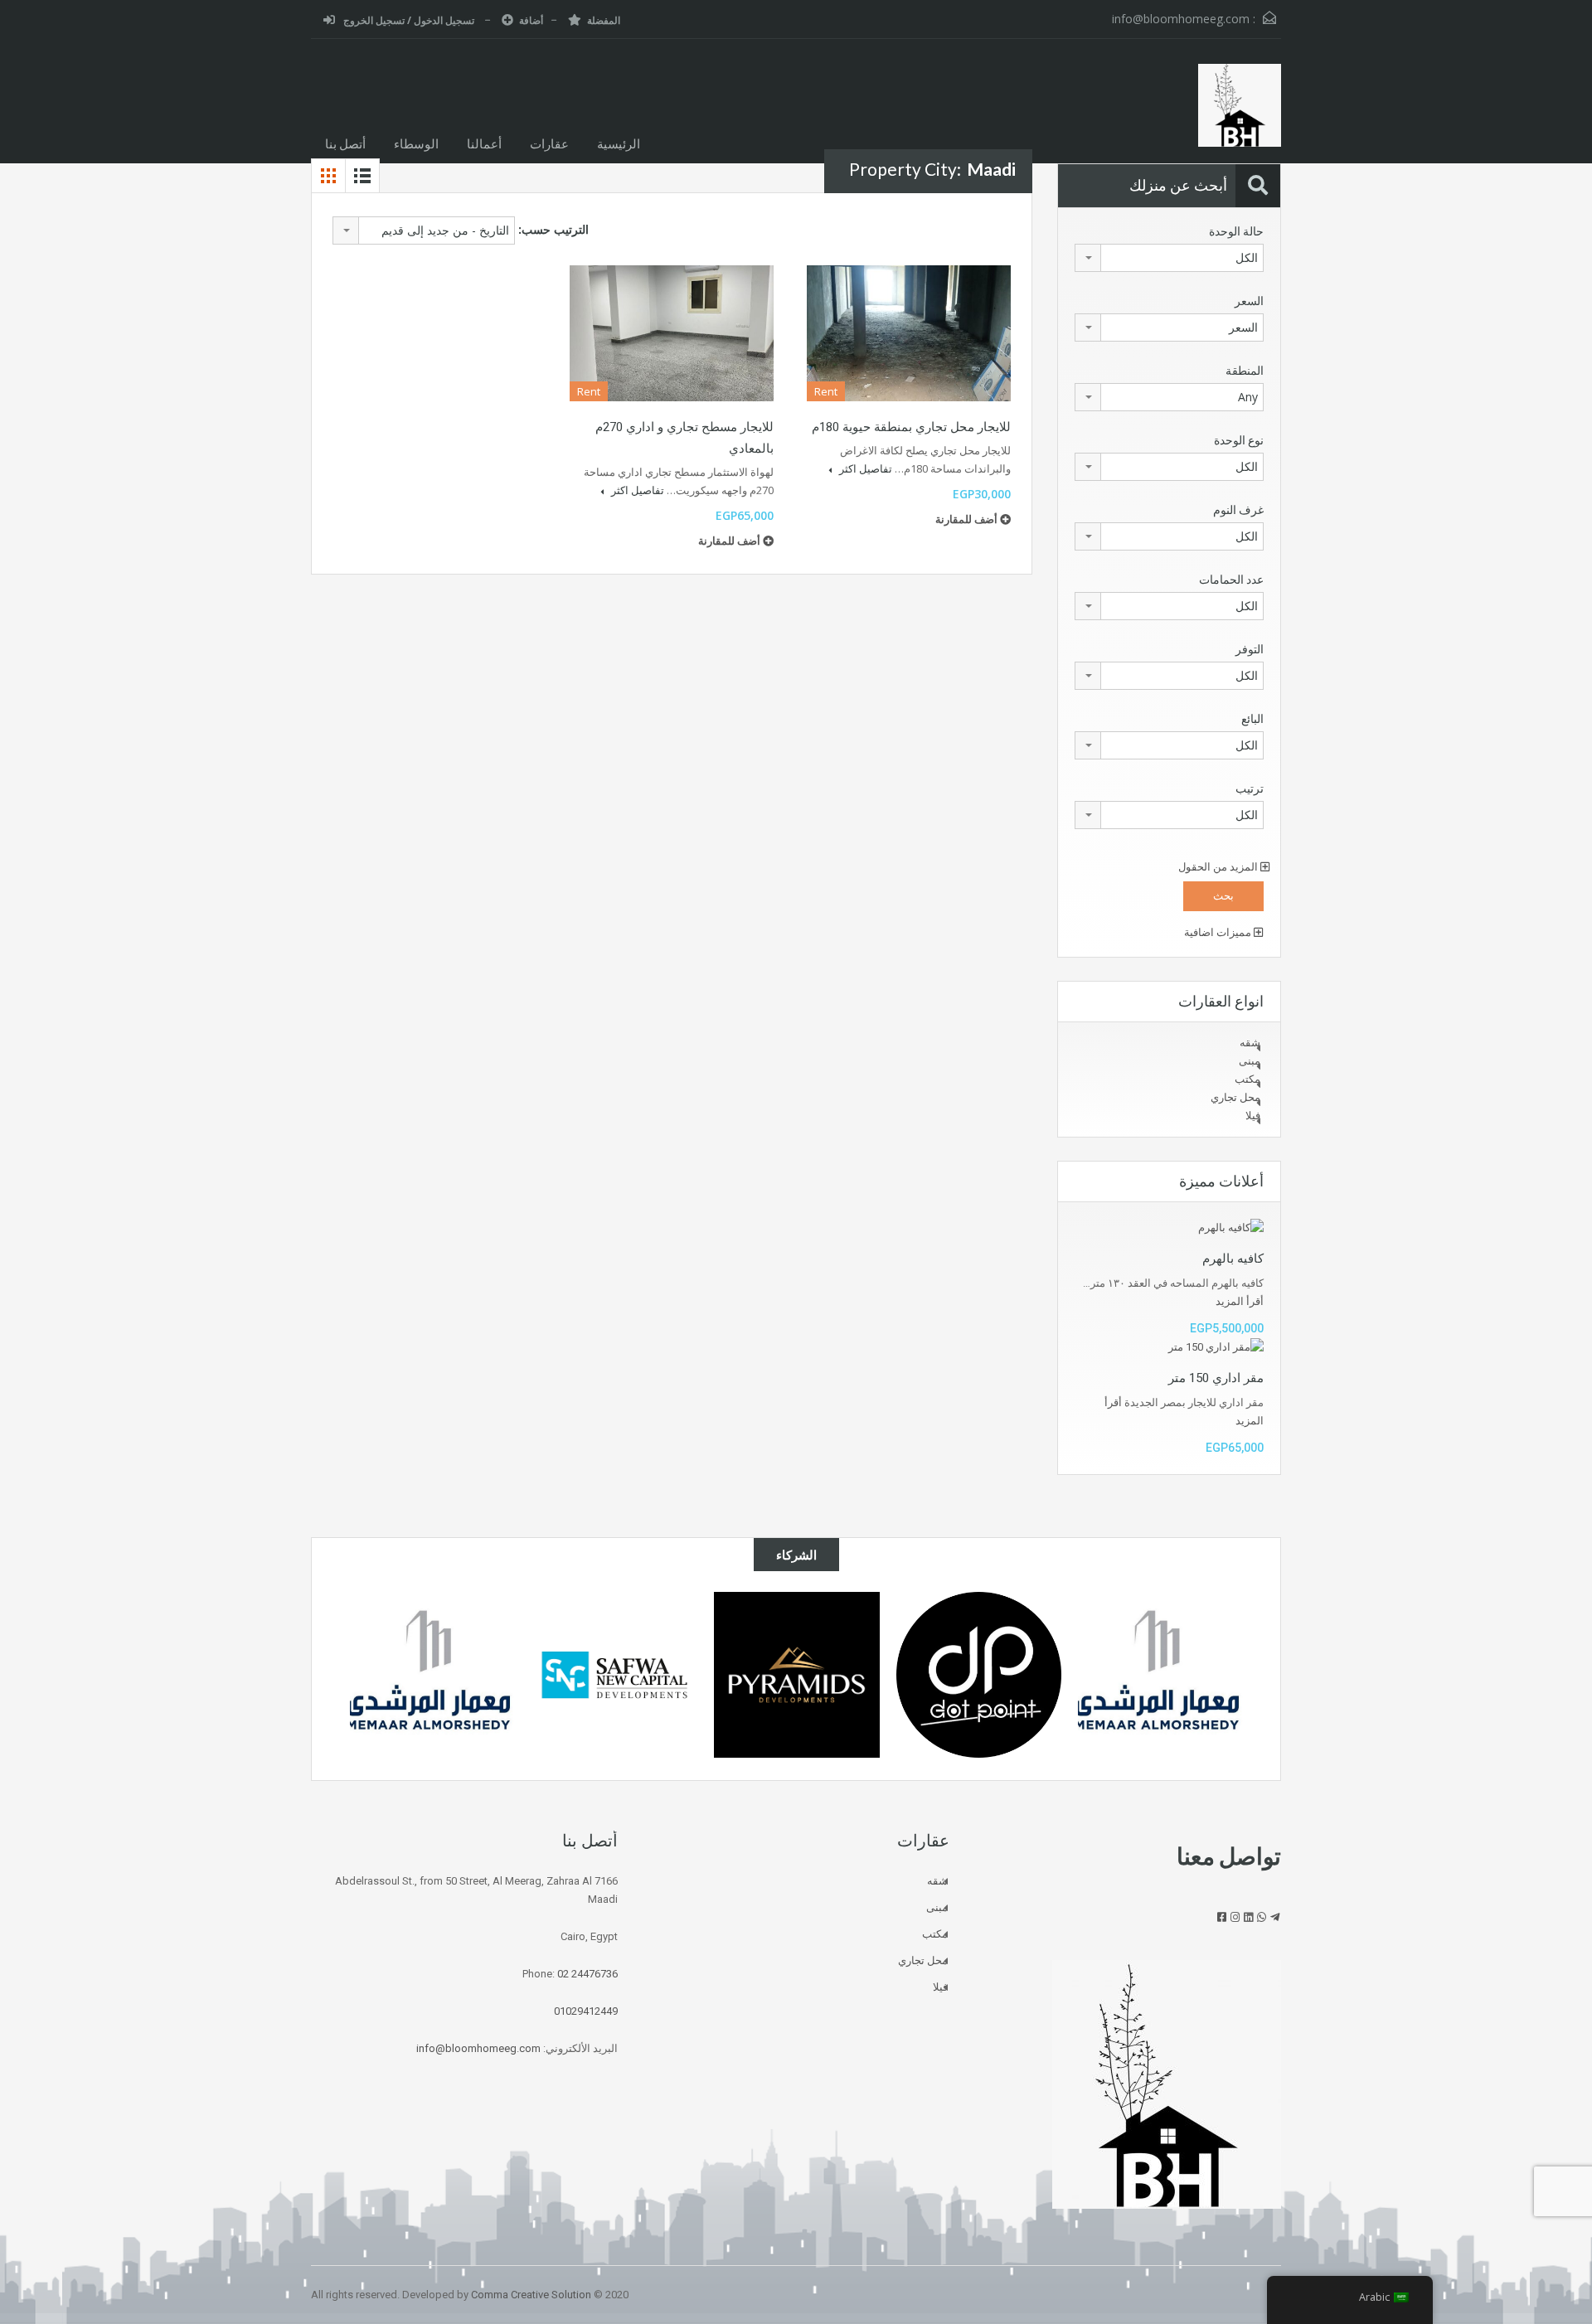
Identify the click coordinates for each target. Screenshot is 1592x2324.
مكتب (1247, 1079)
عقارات (549, 143)
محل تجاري (1235, 1097)
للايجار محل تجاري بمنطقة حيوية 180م (911, 427)
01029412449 (586, 2011)
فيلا (1253, 1116)
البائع (1252, 719)
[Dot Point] (979, 1675)
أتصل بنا (345, 143)
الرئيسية (619, 143)
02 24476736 (587, 1974)
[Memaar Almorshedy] (1161, 1676)
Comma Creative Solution (531, 2295)
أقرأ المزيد (1240, 1301)
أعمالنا (484, 143)
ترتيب (1250, 788)
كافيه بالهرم (1233, 1259)
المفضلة (604, 20)
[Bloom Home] (1240, 114)
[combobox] (424, 230)
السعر (1249, 301)
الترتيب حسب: (553, 229)
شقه (1250, 1043)
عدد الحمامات (1231, 580)
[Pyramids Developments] (797, 1675)
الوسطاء (416, 143)
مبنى (1250, 1061)
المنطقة (1245, 371)
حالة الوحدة (1236, 231)
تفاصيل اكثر (864, 468)
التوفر (1250, 649)
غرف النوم (1238, 510)
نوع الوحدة (1239, 440)
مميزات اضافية (1219, 932)
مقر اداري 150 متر (1216, 1378)
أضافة (531, 20)
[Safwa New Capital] (614, 1675)
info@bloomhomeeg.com (1181, 19)
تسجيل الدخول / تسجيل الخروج (409, 20)
